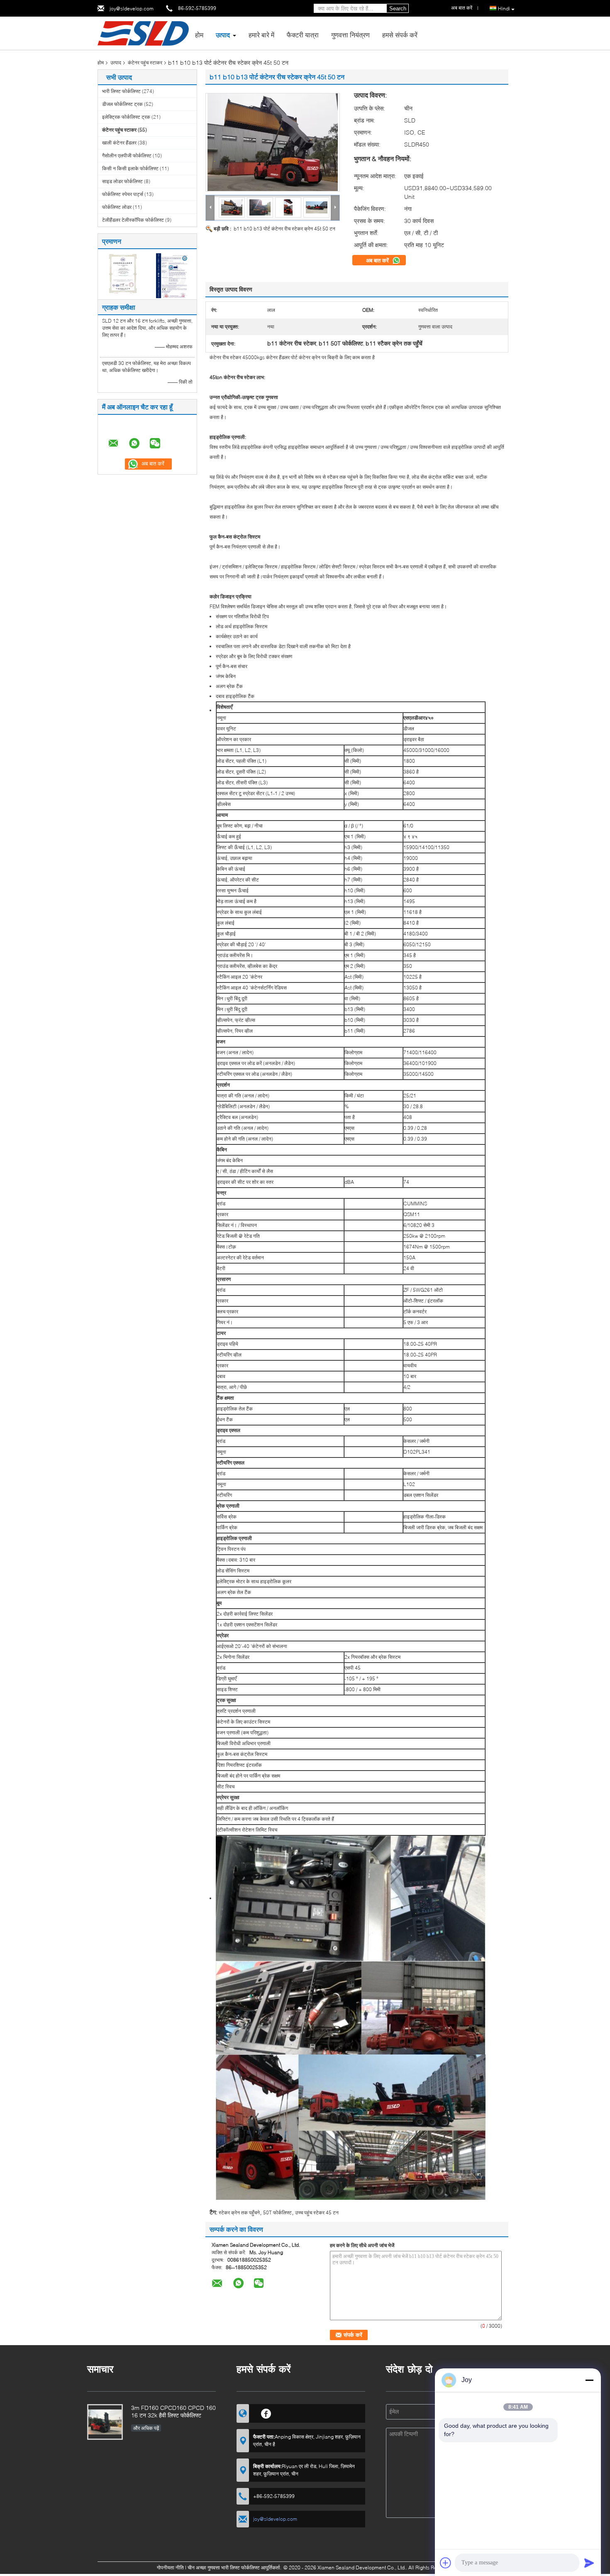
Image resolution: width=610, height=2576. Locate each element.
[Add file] (446, 2563)
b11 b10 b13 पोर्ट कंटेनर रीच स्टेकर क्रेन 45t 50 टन (284, 229)
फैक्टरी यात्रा (303, 35)
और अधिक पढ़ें (146, 2428)
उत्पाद (223, 35)
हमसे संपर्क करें (400, 35)
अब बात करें (378, 260)
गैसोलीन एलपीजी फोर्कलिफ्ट (127, 155)
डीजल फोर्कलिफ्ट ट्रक (122, 104)
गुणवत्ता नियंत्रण (350, 35)
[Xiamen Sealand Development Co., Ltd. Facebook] (266, 2412)
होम (199, 35)
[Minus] (589, 2380)
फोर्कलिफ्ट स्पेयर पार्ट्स (123, 194)
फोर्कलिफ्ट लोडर (117, 207)
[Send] (589, 2563)
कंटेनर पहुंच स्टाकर (145, 62)
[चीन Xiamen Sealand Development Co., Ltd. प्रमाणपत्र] (123, 275)
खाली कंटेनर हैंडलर (119, 143)
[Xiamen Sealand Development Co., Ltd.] (143, 33)
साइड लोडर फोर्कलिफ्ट (122, 181)
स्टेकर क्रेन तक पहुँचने (239, 2212)
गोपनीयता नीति (170, 2567)
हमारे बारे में (261, 35)
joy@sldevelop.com (132, 9)
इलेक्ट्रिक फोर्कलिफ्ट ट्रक (126, 117)
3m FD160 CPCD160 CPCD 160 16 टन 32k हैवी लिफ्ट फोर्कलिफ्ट (173, 2411)
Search (398, 9)
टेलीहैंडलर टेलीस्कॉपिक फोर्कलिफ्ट (133, 220)
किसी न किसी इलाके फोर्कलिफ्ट (130, 168)
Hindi (504, 9)
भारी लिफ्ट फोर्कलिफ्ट (121, 91)
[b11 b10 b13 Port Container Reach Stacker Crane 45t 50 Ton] (273, 142)
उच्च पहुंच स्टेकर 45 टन (317, 2212)
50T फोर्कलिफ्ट (277, 2212)
